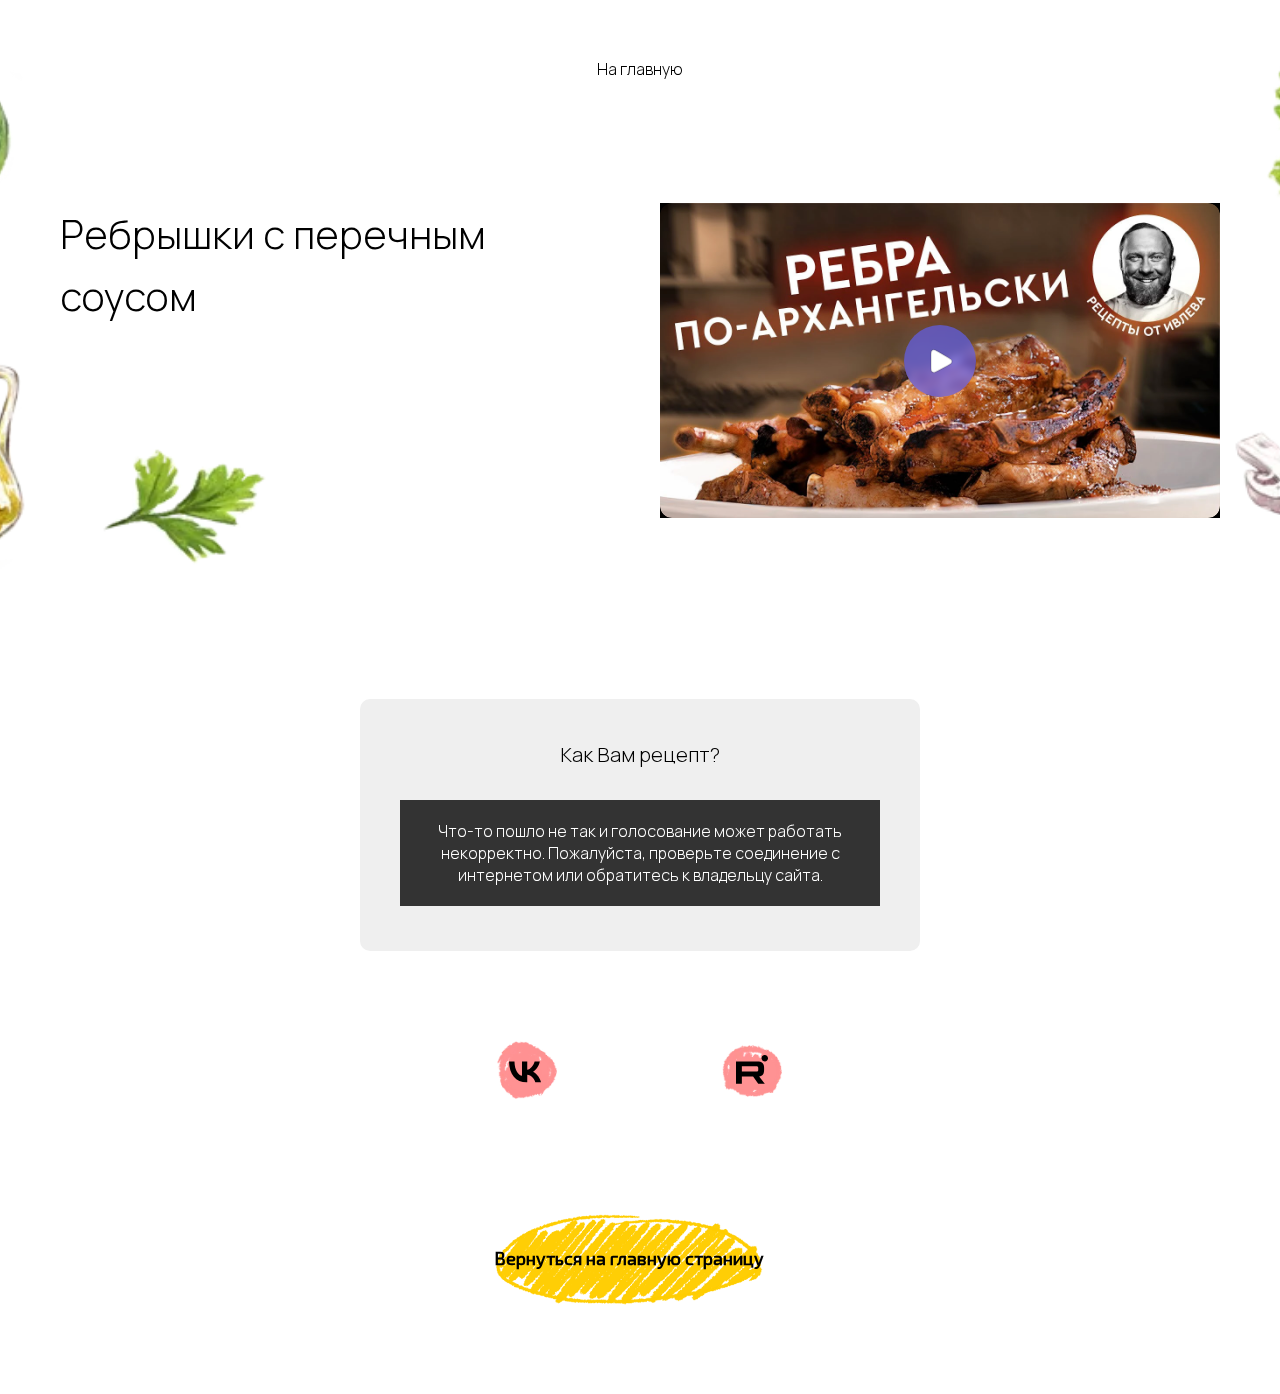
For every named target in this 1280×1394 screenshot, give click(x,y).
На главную (640, 69)
